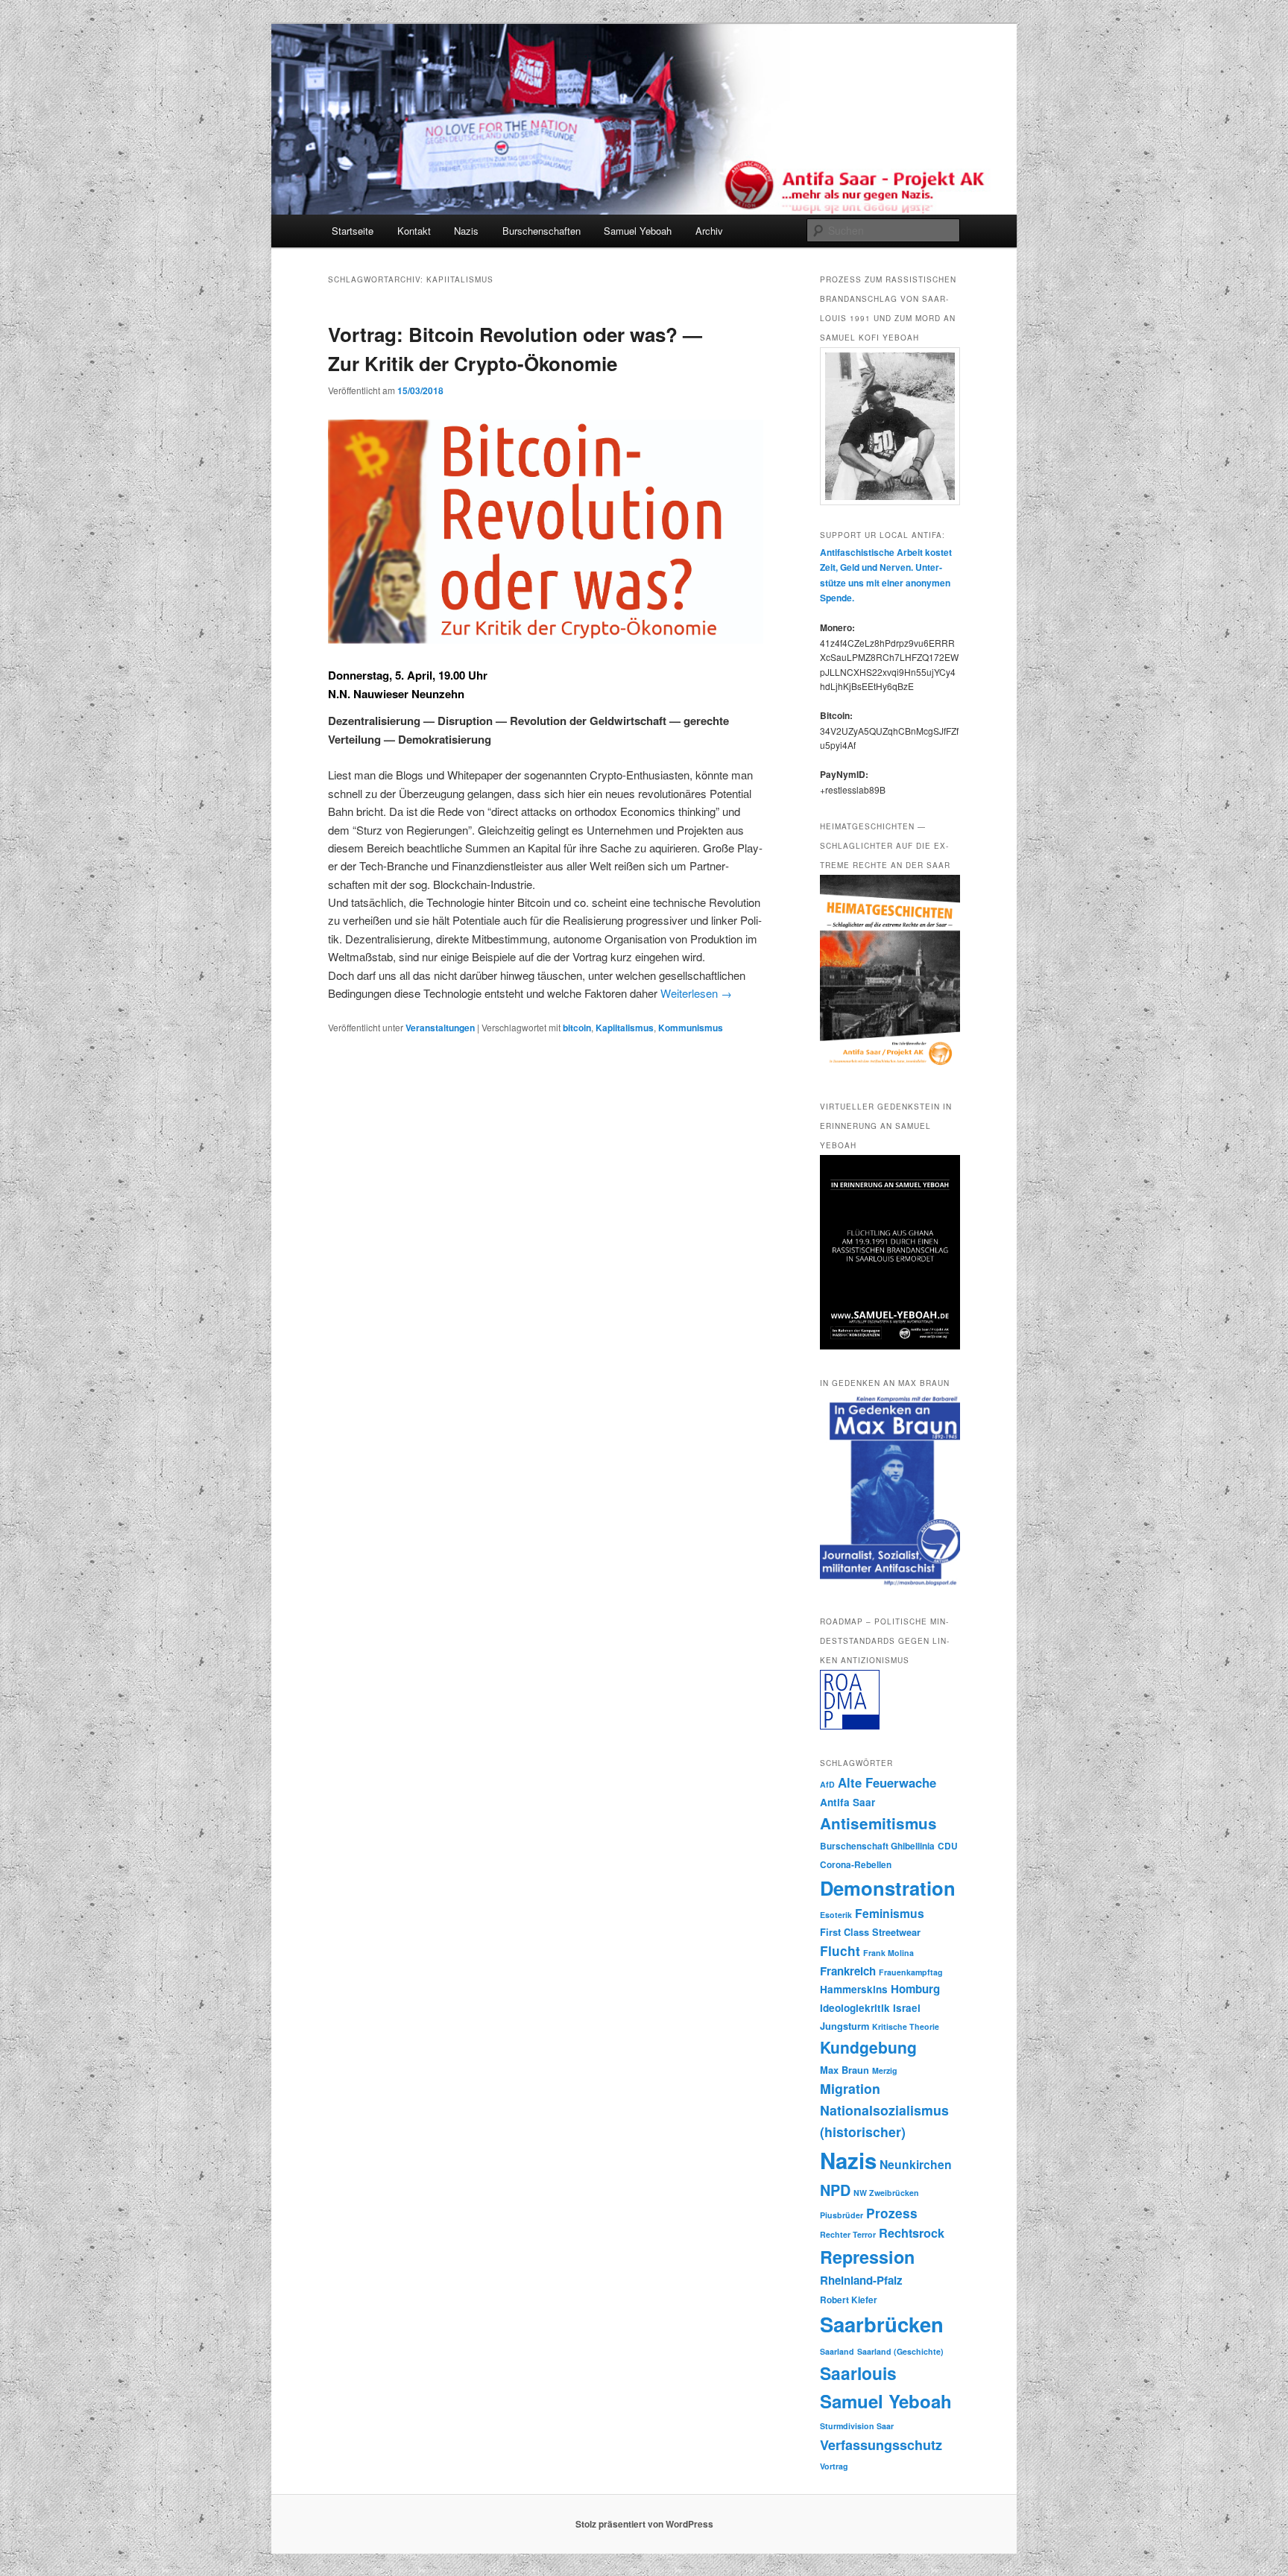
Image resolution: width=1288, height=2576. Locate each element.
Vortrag (834, 2466)
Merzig (885, 2070)
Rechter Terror (848, 2234)
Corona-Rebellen (856, 1865)
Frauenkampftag (911, 1972)
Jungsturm (845, 2026)
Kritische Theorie (906, 2026)
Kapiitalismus (625, 1028)
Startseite (353, 231)
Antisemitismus (878, 1823)
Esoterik (836, 1915)
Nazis (466, 231)
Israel (907, 2008)
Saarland (837, 2351)
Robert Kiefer (849, 2300)
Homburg (915, 1989)
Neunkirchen (916, 2164)
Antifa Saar (847, 1802)
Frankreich (848, 1971)
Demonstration (888, 1888)
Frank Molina (888, 1953)
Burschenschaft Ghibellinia (877, 1846)
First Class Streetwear (870, 1932)
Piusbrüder (842, 2215)
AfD (827, 1784)
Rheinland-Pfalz (861, 2280)
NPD (835, 2190)
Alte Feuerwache (887, 1782)
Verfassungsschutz (881, 2445)
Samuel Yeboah (638, 231)
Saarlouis (858, 2373)
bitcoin (577, 1028)
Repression (867, 2257)
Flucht (840, 1951)
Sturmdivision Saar (857, 2426)
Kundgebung (868, 2047)
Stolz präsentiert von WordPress (644, 2524)
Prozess (892, 2213)
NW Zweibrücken (886, 2193)
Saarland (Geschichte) (900, 2351)
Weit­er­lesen (696, 993)
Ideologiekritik (855, 2008)
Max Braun (845, 2070)
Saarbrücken (882, 2324)
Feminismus (890, 1913)
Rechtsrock (912, 2233)
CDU (948, 1846)
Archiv (709, 231)
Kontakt (414, 231)
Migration (850, 2088)
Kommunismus (691, 1028)
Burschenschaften (542, 231)
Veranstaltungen (440, 1028)
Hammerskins (854, 1989)
